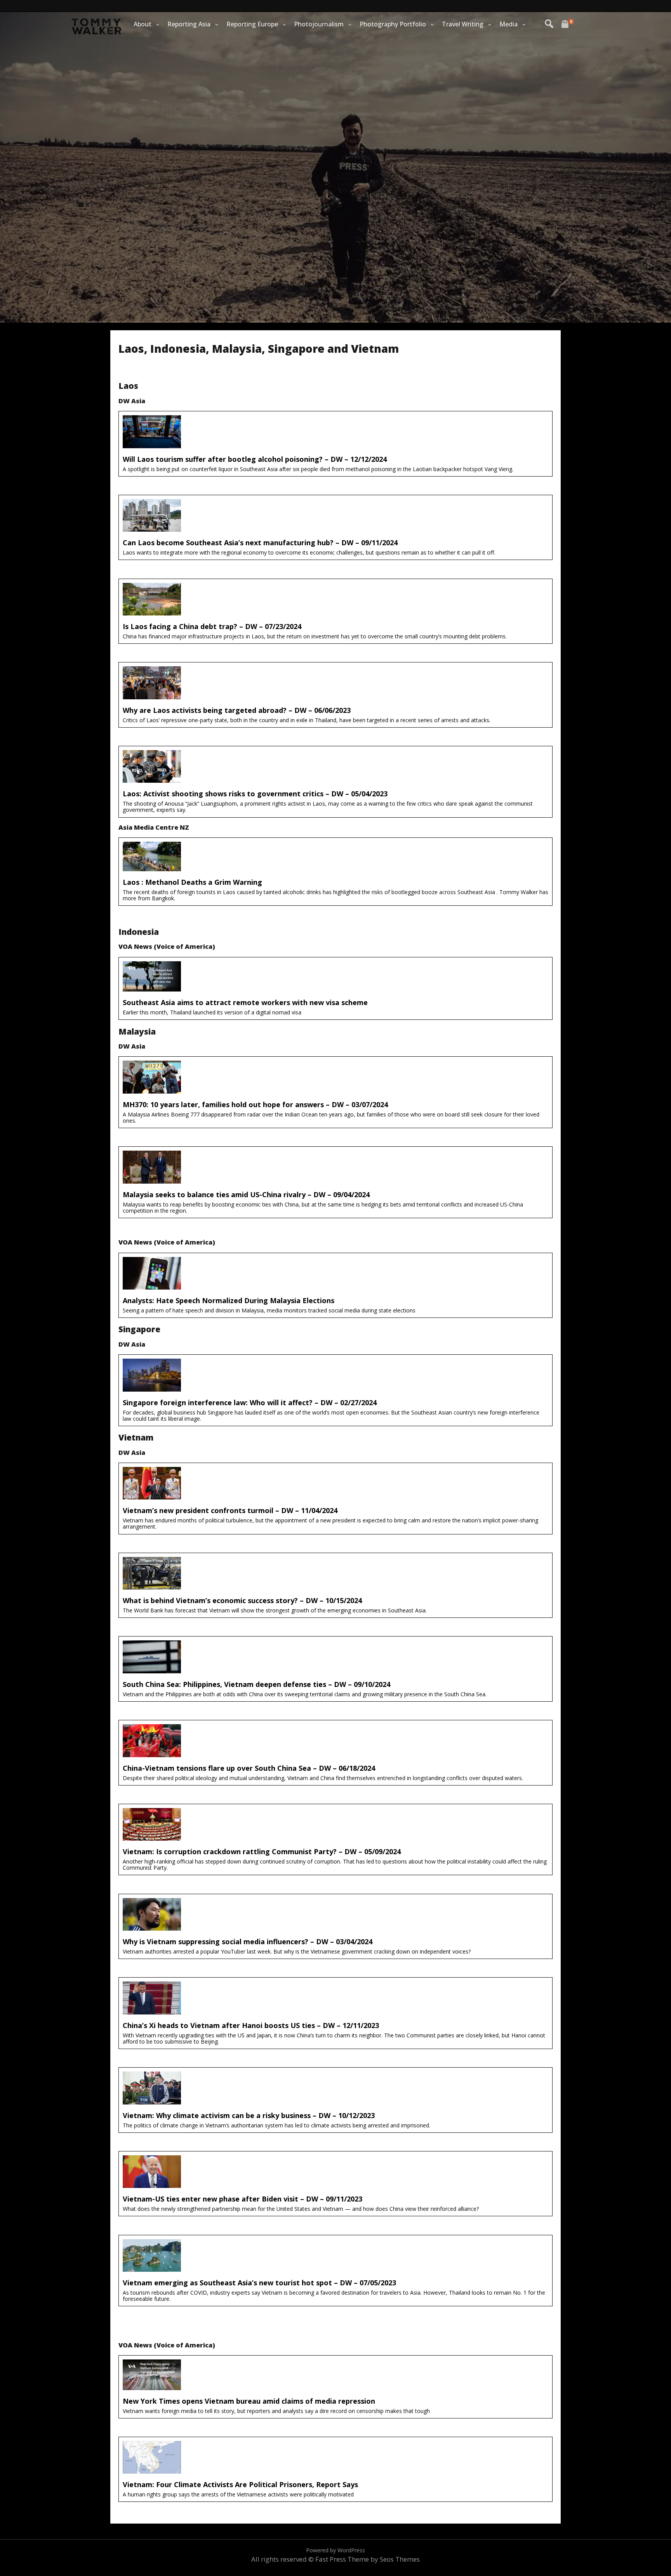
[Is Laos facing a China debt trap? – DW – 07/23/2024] (335, 611)
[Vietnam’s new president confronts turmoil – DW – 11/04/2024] (335, 1499)
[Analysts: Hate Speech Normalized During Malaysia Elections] (335, 1285)
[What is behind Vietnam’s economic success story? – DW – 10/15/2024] (335, 1585)
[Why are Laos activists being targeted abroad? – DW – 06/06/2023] (335, 695)
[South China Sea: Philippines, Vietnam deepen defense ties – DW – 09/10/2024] (335, 1669)
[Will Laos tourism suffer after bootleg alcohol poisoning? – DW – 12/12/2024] (335, 444)
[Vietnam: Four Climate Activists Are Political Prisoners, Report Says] (335, 2469)
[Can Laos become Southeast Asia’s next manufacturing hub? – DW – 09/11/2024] (335, 528)
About (143, 24)
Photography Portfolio (393, 24)
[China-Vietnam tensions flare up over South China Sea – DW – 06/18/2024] (335, 1753)
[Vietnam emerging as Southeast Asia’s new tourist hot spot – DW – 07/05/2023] (335, 2271)
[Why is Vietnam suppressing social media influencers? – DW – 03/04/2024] (335, 1927)
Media (508, 24)
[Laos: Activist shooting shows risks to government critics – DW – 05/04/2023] (335, 782)
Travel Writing (463, 24)
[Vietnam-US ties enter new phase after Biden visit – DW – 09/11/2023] (335, 2184)
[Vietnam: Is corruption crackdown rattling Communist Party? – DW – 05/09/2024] (335, 1840)
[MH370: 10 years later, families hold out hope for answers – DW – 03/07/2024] (335, 1092)
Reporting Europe (252, 24)
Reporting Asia (189, 24)
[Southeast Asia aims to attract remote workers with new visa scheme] (335, 989)
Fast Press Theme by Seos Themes (368, 2559)
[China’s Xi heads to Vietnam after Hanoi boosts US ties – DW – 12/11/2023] (335, 2013)
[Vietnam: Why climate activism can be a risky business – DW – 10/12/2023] (335, 2100)
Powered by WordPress (335, 2550)
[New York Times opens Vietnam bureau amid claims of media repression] (335, 2387)
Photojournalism (319, 24)
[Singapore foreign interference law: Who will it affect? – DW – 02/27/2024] (335, 1390)
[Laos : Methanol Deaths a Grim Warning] (335, 872)
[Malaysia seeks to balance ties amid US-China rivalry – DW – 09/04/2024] (335, 1182)
